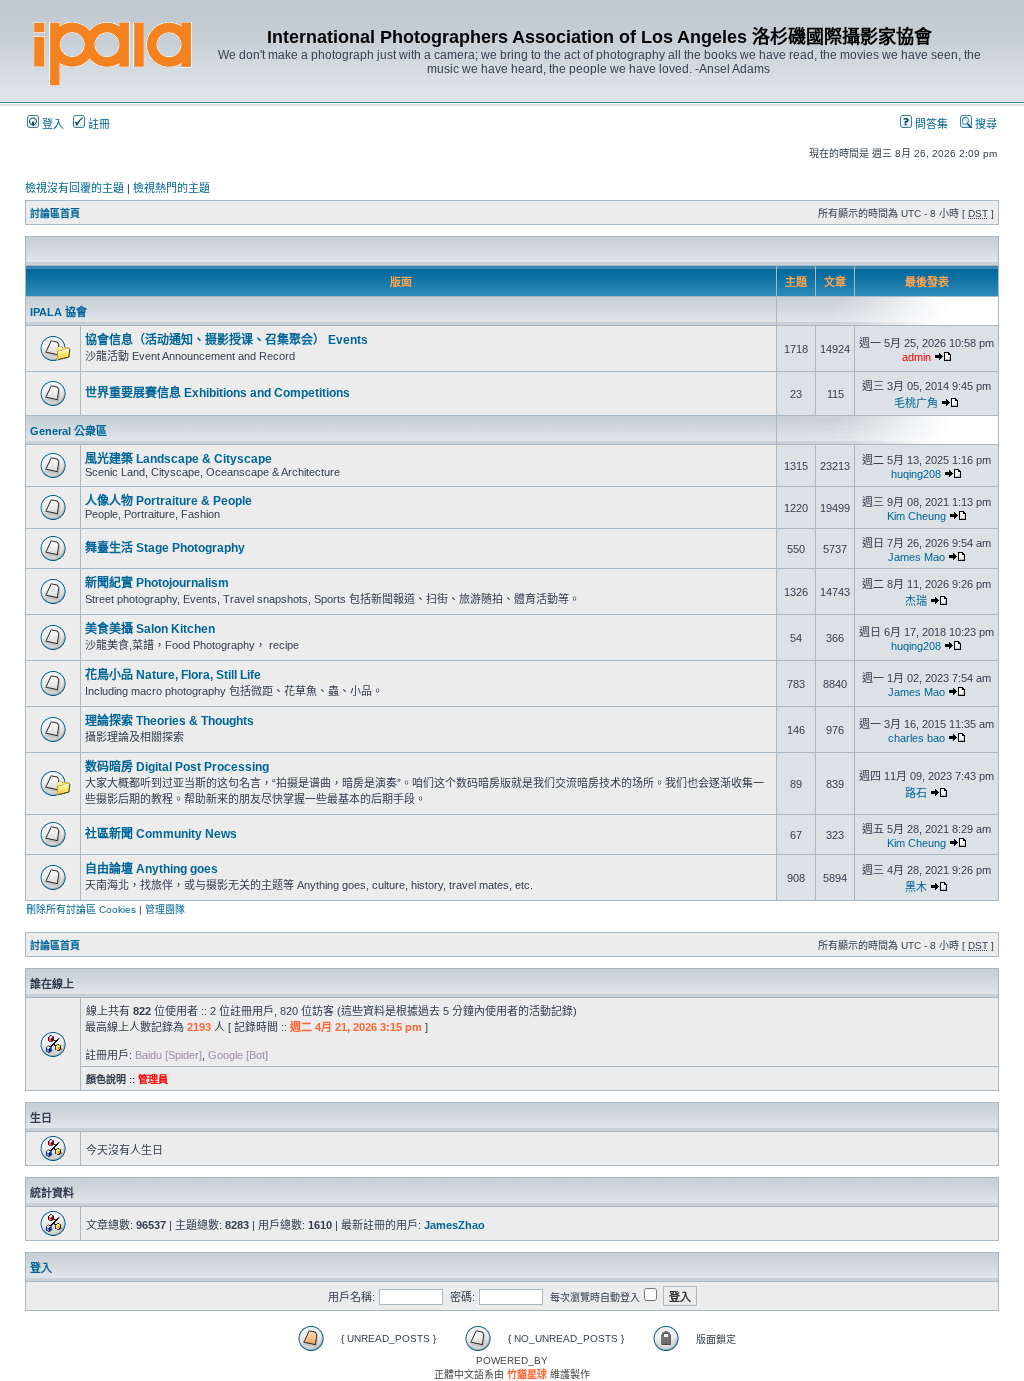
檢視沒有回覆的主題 (74, 188)
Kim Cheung (916, 516)
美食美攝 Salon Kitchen (150, 629)
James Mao (916, 557)
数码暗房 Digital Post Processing (177, 767)
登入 (51, 124)
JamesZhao (454, 1225)
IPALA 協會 (58, 312)
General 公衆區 (68, 431)
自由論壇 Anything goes (151, 869)
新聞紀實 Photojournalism (157, 583)
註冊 (97, 124)
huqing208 (916, 474)
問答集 (930, 124)
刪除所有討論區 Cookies (81, 909)
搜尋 (984, 124)
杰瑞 (916, 601)
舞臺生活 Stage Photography (165, 548)
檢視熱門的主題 (171, 188)
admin (916, 357)
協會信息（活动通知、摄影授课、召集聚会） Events (226, 340)
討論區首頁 (55, 213)
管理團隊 (165, 909)
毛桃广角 (916, 403)
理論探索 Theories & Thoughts (169, 721)
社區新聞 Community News (161, 834)
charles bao (916, 738)
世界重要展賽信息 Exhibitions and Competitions (217, 393)
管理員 (153, 1079)
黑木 (916, 887)
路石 (916, 793)
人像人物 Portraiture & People (168, 501)
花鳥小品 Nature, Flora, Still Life (173, 675)
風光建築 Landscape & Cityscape (178, 459)
